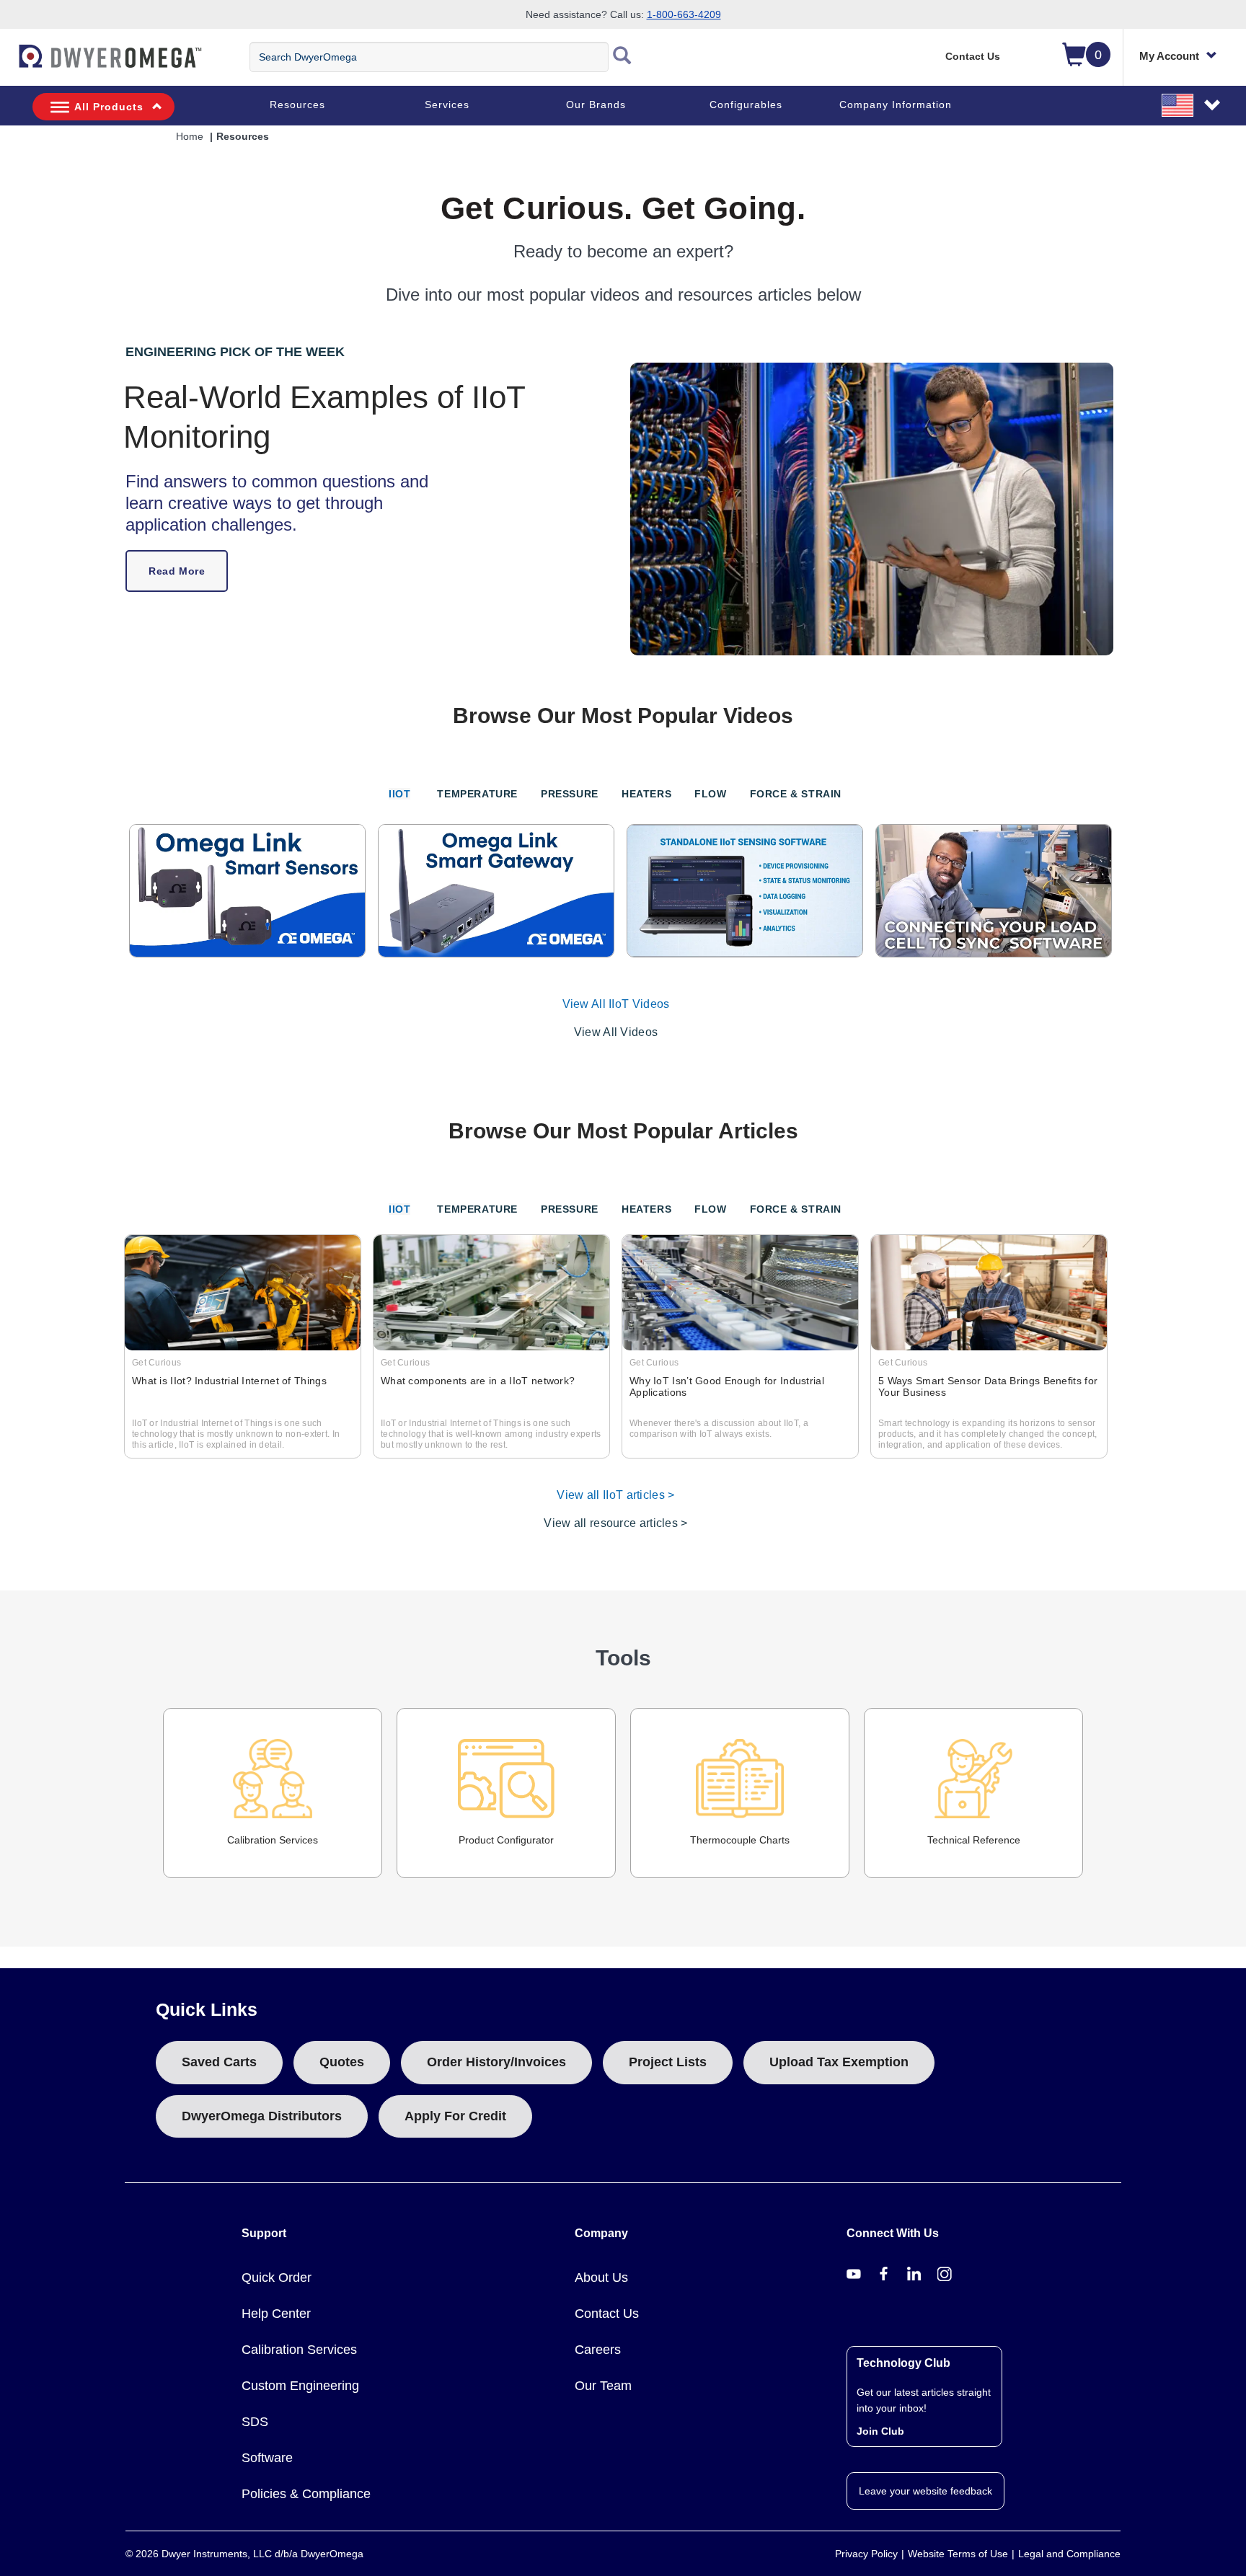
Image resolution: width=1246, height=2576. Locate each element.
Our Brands (596, 105)
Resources (297, 105)
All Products (109, 107)
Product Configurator (506, 1840)
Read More (177, 571)
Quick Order (277, 2278)
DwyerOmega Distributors (262, 2116)
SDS (255, 2422)
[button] (1192, 105)
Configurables (746, 105)
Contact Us (973, 56)
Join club (880, 2431)
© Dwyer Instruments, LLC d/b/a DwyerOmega (244, 2554)
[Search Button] (622, 57)
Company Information (896, 105)
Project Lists (668, 2062)
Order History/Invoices (496, 2062)
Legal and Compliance (1069, 2554)
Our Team (603, 2386)
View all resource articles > (615, 1523)
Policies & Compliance (306, 2494)
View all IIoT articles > (615, 1495)
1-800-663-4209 (684, 14)
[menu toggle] (8, 63)
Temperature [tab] (477, 794)
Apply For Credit (455, 2116)
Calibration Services (273, 1840)
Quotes (342, 2062)
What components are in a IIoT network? (478, 1381)
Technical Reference (974, 1840)
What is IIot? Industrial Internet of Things (229, 1381)
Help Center (276, 2314)
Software (267, 2458)
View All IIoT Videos (616, 1004)
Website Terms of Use (958, 2554)
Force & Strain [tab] (796, 794)
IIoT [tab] (399, 794)
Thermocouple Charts (740, 1840)
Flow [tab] (710, 794)
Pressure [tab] (570, 794)
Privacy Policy (866, 2554)
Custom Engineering (300, 2386)
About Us (601, 2278)
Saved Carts (219, 2062)
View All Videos (616, 1032)
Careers (598, 2350)
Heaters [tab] (646, 794)
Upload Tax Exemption (839, 2062)
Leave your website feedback (925, 2491)
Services (447, 105)
